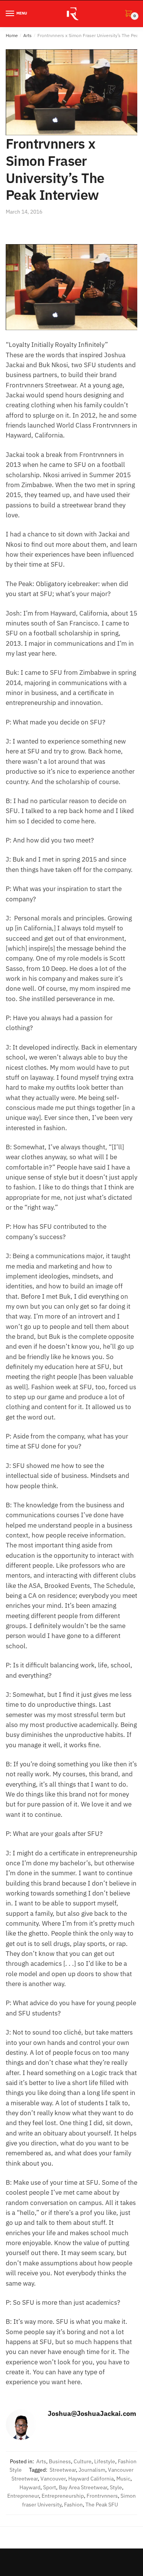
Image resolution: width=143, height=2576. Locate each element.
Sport (50, 2487)
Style (116, 2487)
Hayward (30, 2487)
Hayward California (91, 2479)
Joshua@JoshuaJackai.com (92, 2413)
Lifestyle (105, 2461)
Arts (27, 35)
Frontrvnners (102, 2496)
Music (123, 2479)
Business (60, 2461)
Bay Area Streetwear (83, 2487)
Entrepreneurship (63, 2496)
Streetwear (63, 2470)
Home (12, 35)
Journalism (92, 2470)
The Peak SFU (102, 2505)
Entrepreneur (23, 2496)
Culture (83, 2461)
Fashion (73, 2505)
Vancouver (53, 2479)
